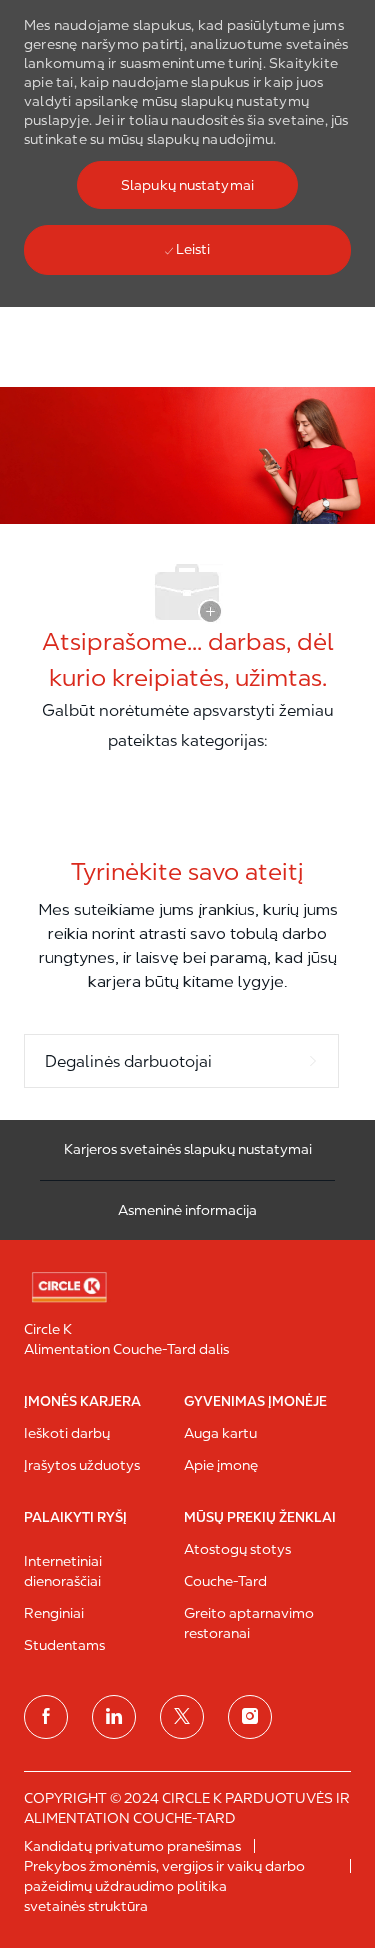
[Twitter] (182, 1717)
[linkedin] (114, 1717)
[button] (187, 185)
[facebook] (46, 1717)
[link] (187, 1287)
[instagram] (250, 1717)
